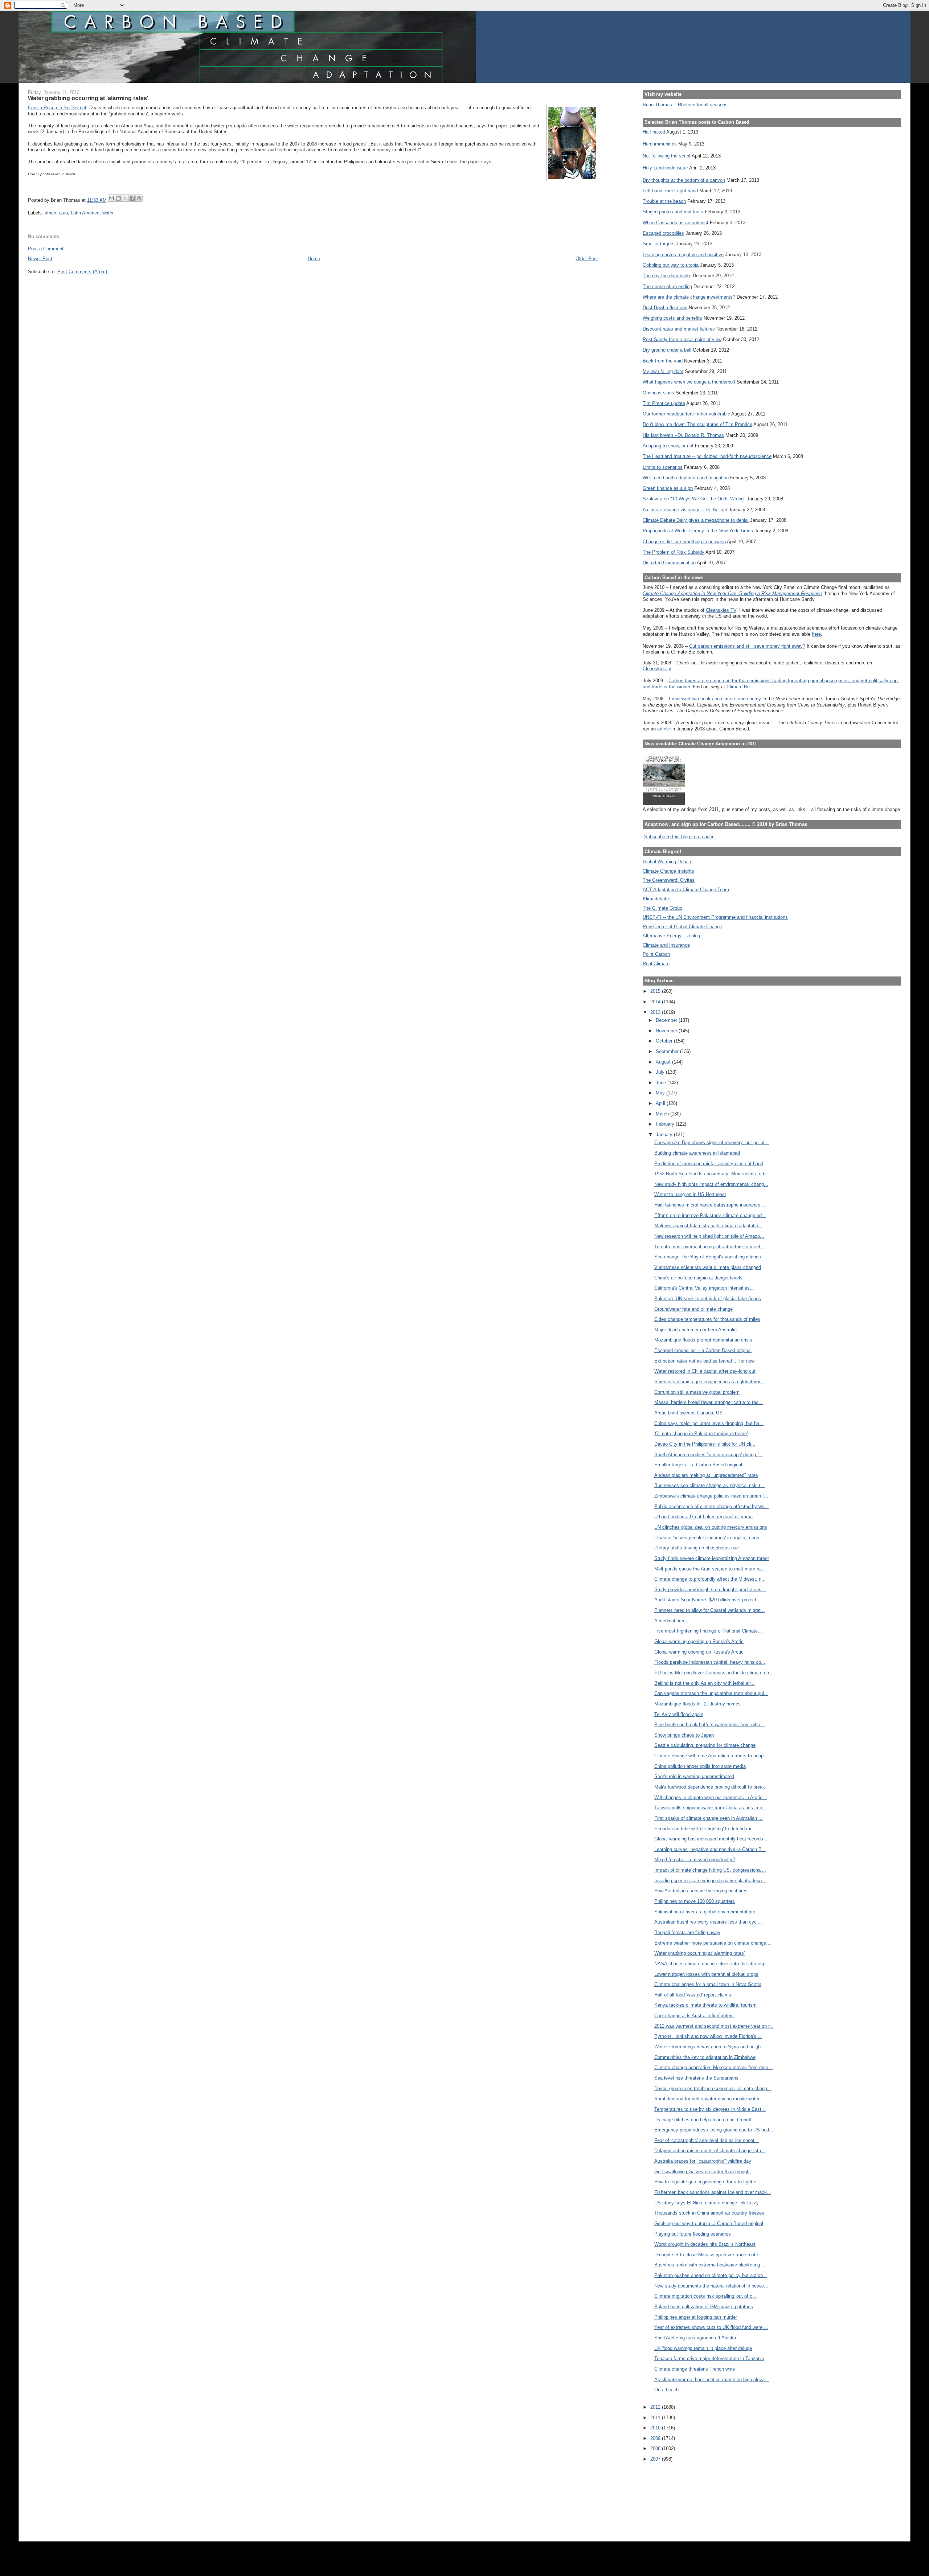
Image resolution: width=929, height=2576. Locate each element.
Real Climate (656, 964)
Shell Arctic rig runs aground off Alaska (695, 2338)
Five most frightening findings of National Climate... (708, 1631)
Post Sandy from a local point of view (682, 339)
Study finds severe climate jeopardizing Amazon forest (712, 1558)
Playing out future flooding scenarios (693, 2234)
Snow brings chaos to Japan (684, 1735)
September (668, 1051)
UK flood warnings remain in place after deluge (703, 2348)
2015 (656, 991)
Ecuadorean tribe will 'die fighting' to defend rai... (705, 1829)
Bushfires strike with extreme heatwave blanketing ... (710, 2265)
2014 (656, 1002)
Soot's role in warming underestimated (694, 1776)
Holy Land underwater (665, 168)
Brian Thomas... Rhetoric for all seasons (685, 105)
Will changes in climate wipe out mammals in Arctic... (711, 1797)
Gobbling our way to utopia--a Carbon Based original (709, 2223)
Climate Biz (739, 687)
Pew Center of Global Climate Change (682, 927)
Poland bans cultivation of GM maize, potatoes (704, 2307)
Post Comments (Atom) (82, 272)
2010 (656, 2428)
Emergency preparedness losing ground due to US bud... (714, 2130)
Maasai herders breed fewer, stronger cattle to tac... (709, 1402)
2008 (656, 2448)
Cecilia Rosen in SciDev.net (57, 108)
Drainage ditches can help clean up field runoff (703, 2120)
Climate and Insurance (666, 945)
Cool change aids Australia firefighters (694, 2016)
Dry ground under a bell (667, 350)
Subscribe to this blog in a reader (679, 837)
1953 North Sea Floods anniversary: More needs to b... (712, 1174)
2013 (656, 1012)
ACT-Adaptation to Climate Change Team (686, 890)
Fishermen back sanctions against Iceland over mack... (713, 2192)
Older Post (587, 259)
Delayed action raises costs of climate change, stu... (710, 2151)
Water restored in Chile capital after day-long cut (705, 1371)
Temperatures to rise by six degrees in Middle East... (710, 2109)
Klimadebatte (656, 899)
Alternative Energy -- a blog (671, 936)
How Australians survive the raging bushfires (701, 1891)
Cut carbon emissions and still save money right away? (747, 646)
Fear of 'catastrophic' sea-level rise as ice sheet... (707, 2140)
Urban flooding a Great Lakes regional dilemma (703, 1517)
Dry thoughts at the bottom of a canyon (684, 180)
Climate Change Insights (668, 871)
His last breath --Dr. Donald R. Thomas (683, 435)
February (666, 1124)
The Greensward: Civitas (669, 880)
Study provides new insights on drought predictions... (710, 1590)
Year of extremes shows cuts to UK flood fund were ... (711, 2327)
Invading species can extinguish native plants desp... (710, 1881)
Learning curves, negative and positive (683, 255)
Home (314, 259)
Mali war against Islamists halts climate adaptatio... (708, 1226)
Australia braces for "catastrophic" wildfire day (703, 2161)
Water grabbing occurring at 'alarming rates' (699, 1953)
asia (64, 213)
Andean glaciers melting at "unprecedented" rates (706, 1475)
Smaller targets (659, 244)
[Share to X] (125, 198)
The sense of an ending (667, 286)
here (816, 634)
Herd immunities (660, 144)
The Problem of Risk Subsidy (674, 552)
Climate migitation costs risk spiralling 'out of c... (705, 2296)
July (661, 1072)
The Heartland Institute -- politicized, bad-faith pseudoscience (707, 456)
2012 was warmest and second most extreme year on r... (714, 2026)
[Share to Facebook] (132, 198)
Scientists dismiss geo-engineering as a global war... (709, 1382)
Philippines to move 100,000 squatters (695, 1901)
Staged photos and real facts (673, 212)
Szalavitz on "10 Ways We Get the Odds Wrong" (694, 499)
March (663, 1114)
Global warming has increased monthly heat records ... (712, 1839)
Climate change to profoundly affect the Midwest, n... (710, 1579)
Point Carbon (656, 954)
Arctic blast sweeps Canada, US (688, 1413)
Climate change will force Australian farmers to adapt (710, 1756)
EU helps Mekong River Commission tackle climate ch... (714, 1673)
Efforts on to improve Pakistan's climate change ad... (710, 1215)
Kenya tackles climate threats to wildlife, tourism (705, 2005)
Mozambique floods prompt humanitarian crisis (703, 1340)
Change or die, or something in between (684, 542)
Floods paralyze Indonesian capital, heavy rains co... (710, 1662)
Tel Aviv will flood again (679, 1714)
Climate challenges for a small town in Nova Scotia (708, 1984)
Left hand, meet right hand (670, 191)
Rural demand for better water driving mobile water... (709, 2099)
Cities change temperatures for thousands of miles (707, 1319)
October (665, 1041)
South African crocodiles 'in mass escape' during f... (709, 1455)
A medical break (671, 1621)
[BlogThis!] (118, 198)
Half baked (654, 132)
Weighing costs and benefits (672, 318)
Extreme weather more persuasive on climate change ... (713, 1943)
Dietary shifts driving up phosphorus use (697, 1548)
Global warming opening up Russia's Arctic (699, 1641)
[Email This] (111, 198)
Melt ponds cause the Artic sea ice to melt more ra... (710, 1569)
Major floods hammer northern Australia (695, 1330)
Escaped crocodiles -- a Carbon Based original (703, 1350)
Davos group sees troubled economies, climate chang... (713, 2088)
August (664, 1062)
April (661, 1103)
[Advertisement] (675, 2497)
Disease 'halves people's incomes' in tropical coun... (709, 1538)
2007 (656, 2459)
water (108, 213)
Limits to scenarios (663, 467)
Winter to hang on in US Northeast (690, 1194)
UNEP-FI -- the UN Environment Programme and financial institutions (715, 917)
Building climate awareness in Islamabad (697, 1153)
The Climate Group (662, 908)
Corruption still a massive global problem (697, 1392)
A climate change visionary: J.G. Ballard (685, 510)
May (661, 1093)
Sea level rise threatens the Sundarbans (696, 2078)
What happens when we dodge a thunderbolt (689, 382)
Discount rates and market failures (679, 329)
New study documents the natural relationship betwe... (711, 2286)
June (662, 1083)
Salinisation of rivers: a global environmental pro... (707, 1912)
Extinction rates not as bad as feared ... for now (704, 1361)
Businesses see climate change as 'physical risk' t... (709, 1485)
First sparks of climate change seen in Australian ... (709, 1818)
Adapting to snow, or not (668, 446)
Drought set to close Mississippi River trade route (706, 2255)
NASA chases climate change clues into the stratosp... (712, 1964)
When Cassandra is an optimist (676, 223)
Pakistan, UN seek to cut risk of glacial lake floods (708, 1299)
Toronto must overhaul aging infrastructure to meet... (709, 1247)
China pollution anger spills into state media (700, 1766)
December (667, 1020)
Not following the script (667, 156)
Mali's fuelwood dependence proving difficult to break (710, 1787)
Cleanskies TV (721, 610)
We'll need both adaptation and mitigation (686, 478)
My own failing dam (663, 371)
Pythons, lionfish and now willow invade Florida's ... (708, 2036)
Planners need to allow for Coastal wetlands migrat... (710, 1610)
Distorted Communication (669, 563)
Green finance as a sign (668, 488)
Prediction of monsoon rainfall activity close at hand (709, 1164)
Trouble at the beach (664, 201)
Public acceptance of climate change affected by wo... (711, 1506)
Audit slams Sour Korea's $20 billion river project (705, 1600)
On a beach (666, 2390)
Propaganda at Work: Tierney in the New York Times (698, 531)
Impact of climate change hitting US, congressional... (710, 1870)
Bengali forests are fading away (687, 1932)
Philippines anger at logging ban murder (696, 2317)
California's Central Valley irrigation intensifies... (704, 1288)
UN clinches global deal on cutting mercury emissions (711, 1527)
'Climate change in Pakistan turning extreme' (701, 1434)
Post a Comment (46, 249)
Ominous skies (658, 393)
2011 (656, 2418)
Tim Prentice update (664, 403)
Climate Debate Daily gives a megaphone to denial (696, 520)
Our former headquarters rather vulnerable (686, 414)
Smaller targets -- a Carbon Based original (698, 1465)
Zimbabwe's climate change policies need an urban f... (711, 1496)
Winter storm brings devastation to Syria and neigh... (710, 2047)
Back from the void (663, 361)
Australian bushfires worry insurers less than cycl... (708, 1922)
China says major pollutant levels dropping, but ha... (709, 1423)
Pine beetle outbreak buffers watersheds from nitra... (709, 1725)
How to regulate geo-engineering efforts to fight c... (707, 2182)
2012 (656, 2407)
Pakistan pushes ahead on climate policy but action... (711, 2275)
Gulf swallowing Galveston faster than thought (703, 2172)
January (665, 1135)
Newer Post (40, 259)
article (664, 729)
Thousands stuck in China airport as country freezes (709, 2213)
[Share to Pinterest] (139, 198)
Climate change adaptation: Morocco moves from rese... (713, 2067)
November (667, 1031)
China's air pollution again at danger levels (698, 1278)
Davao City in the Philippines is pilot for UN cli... (705, 1444)
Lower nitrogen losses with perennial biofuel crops (706, 1974)
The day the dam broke (667, 276)
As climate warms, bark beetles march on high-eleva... (712, 2380)
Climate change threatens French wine (695, 2369)
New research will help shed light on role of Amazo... (709, 1236)
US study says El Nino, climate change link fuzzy (707, 2203)
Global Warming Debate (668, 862)
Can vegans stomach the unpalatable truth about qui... (711, 1693)
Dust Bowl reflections (665, 308)
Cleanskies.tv (657, 669)
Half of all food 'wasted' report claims (693, 1995)
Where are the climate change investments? (689, 297)
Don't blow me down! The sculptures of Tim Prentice (697, 424)
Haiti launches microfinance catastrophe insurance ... (710, 1205)
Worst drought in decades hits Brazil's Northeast (705, 2244)
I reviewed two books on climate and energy (715, 699)
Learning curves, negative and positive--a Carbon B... (710, 1849)
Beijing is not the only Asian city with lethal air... (705, 1683)
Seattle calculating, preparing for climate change (705, 1745)
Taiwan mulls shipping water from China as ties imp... (710, 1808)
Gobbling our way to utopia (671, 265)
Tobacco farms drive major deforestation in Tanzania (709, 2358)
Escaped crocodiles (663, 233)
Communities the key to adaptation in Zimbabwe (705, 2057)
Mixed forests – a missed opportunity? (695, 1860)
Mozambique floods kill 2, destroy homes (697, 1704)
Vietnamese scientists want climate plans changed (708, 1267)
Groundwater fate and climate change (693, 1309)
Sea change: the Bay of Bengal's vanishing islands (708, 1257)
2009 (656, 2438)
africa (50, 213)
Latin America (85, 213)
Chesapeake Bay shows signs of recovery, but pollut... (712, 1142)
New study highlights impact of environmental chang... (711, 1184)
